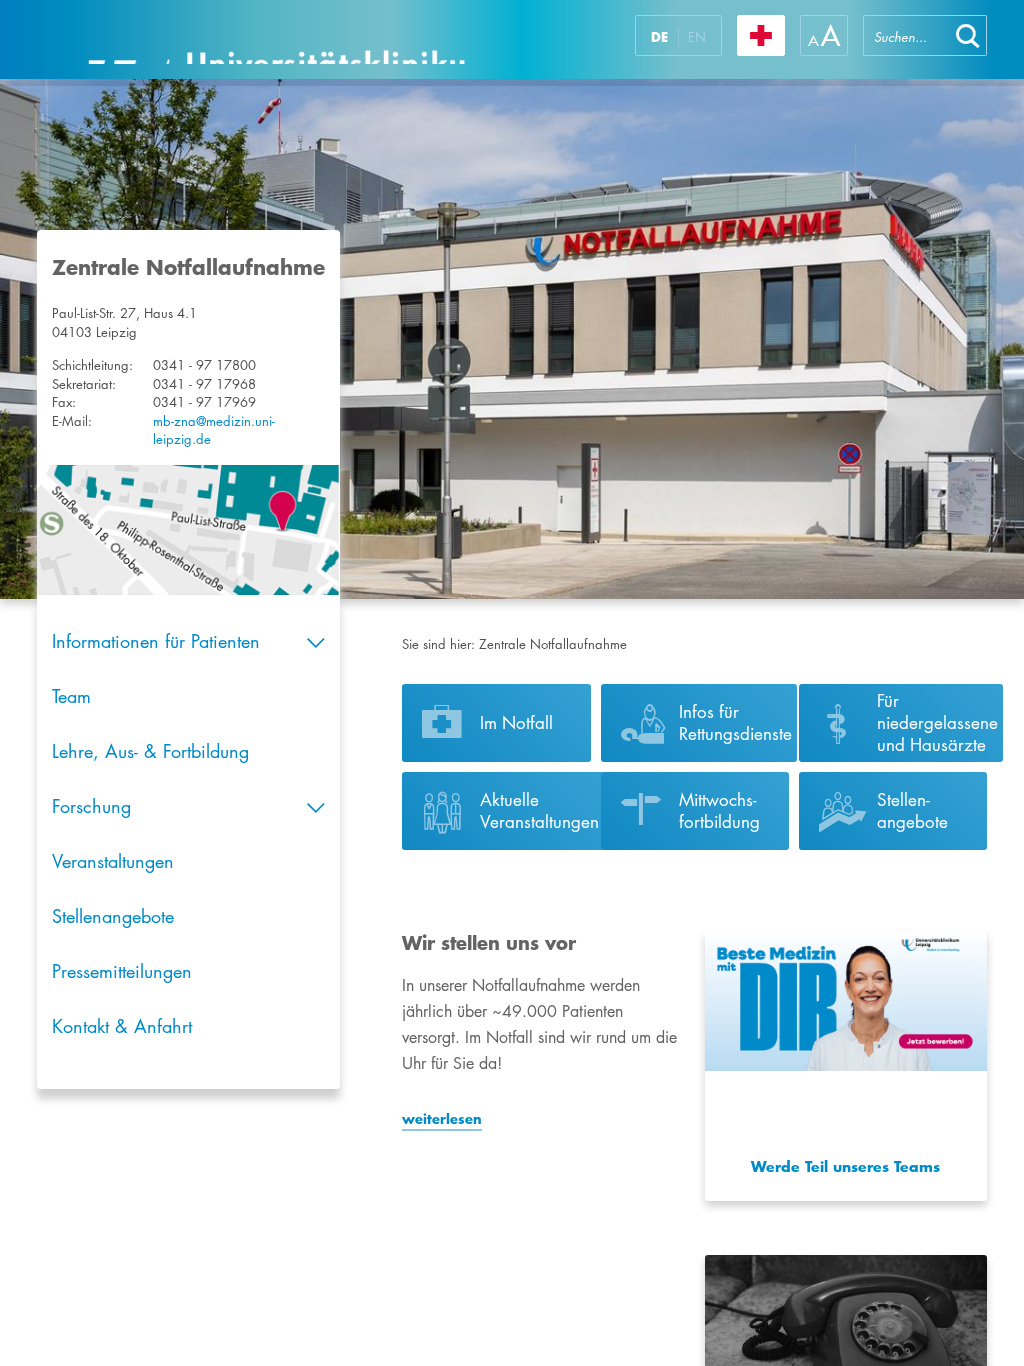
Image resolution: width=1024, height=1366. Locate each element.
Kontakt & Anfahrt (122, 1026)
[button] (968, 35)
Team (71, 696)
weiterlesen (442, 1119)
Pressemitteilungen (122, 971)
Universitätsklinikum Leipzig (276, 39)
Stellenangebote (113, 916)
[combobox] (906, 35)
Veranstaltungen (113, 861)
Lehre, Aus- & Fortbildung (150, 751)
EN (697, 37)
